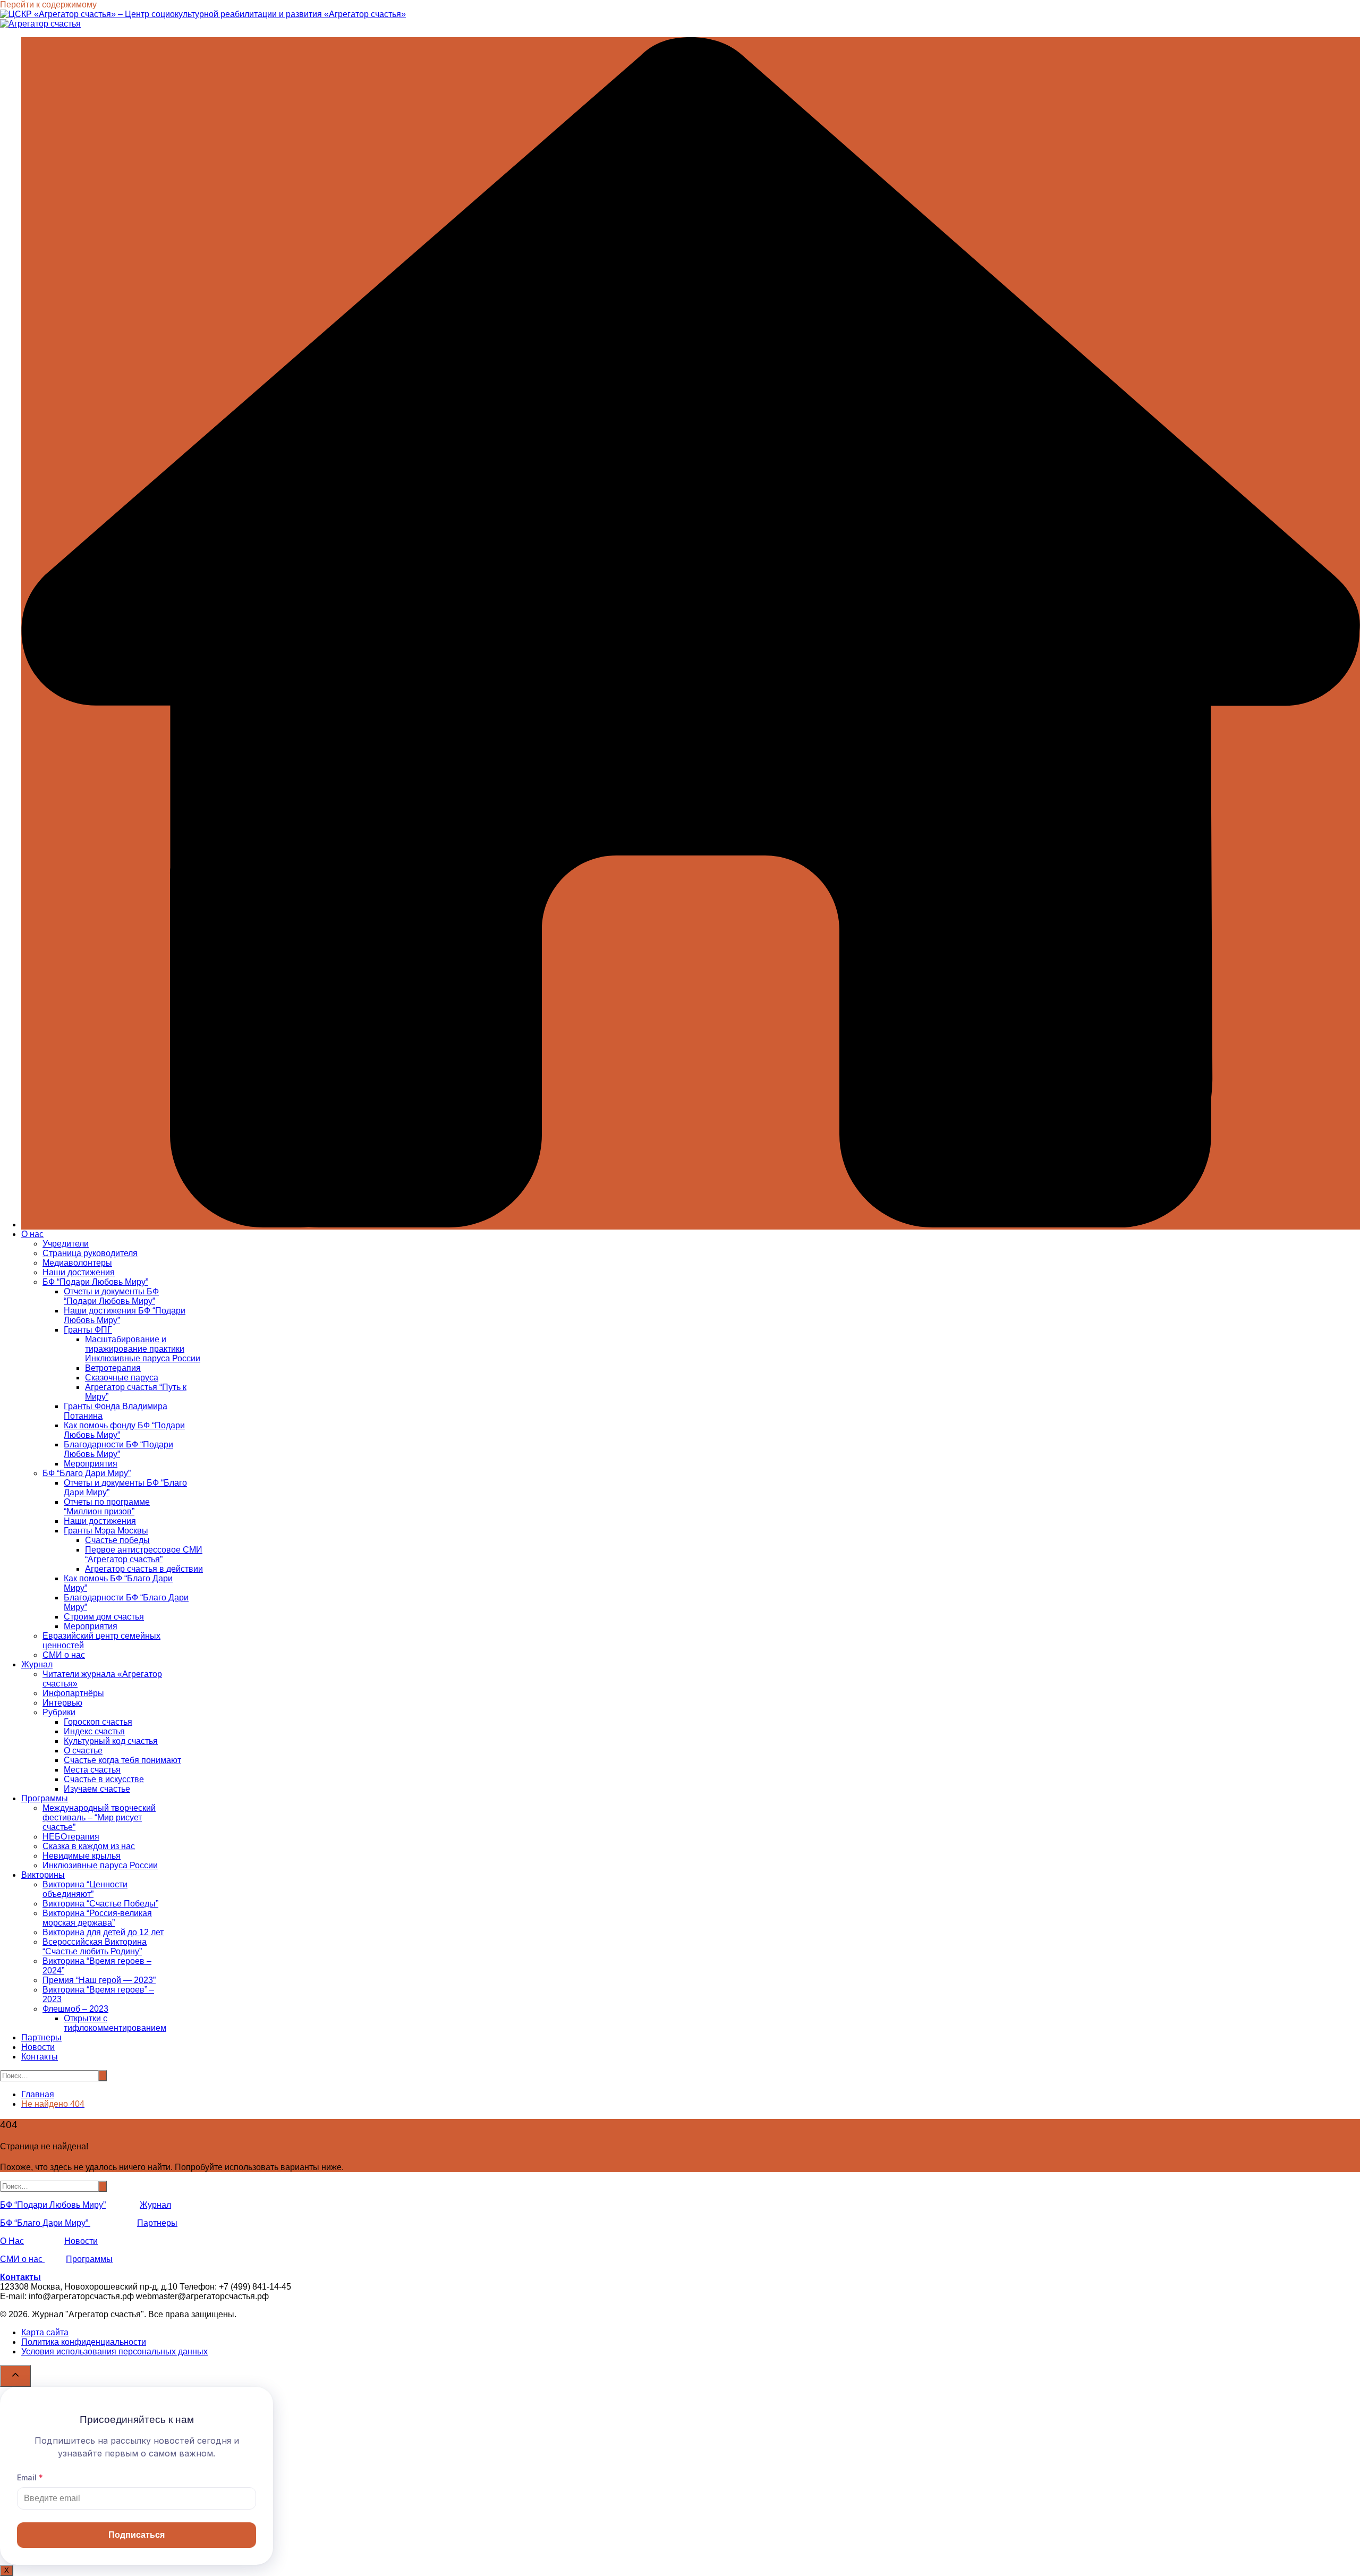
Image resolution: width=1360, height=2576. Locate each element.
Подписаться (137, 2535)
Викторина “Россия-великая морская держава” (97, 1918)
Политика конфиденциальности (84, 2342)
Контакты (40, 2057)
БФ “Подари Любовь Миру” (95, 1282)
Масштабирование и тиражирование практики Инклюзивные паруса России (143, 1349)
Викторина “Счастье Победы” (100, 1904)
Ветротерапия (113, 1368)
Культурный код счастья (111, 1741)
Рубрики (59, 1712)
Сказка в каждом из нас (89, 1846)
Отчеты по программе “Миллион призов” (107, 1507)
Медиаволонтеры (77, 1263)
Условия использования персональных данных (114, 2352)
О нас (32, 1234)
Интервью (62, 1703)
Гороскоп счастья (98, 1722)
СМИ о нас (64, 1655)
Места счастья (92, 1770)
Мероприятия (91, 1464)
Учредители (66, 1244)
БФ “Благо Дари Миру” (87, 1473)
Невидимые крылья (82, 1856)
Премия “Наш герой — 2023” (99, 1980)
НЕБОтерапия (71, 1837)
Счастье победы (117, 1540)
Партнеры (41, 2037)
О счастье (83, 1751)
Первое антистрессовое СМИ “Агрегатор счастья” (144, 1554)
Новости (38, 2047)
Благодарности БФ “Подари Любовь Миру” (118, 1449)
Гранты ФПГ (88, 1330)
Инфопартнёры (73, 1693)
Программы (45, 1798)
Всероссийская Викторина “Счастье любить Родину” (95, 1947)
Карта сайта (45, 2332)
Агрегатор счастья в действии (144, 1569)
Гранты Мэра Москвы (106, 1531)
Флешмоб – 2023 (75, 2009)
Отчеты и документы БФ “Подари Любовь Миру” (111, 1296)
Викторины (43, 1875)
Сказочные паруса (122, 1378)
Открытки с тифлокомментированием (115, 2023)
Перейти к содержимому (48, 5)
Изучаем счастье (97, 1789)
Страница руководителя (90, 1253)
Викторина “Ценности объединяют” (85, 1889)
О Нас (12, 2241)
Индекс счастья (94, 1731)
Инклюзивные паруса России (100, 1865)
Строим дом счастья (104, 1617)
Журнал (37, 1664)
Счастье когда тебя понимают (122, 1760)
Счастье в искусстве (104, 1779)
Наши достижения (79, 1272)
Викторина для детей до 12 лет (103, 1932)
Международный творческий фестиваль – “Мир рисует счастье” (99, 1817)
